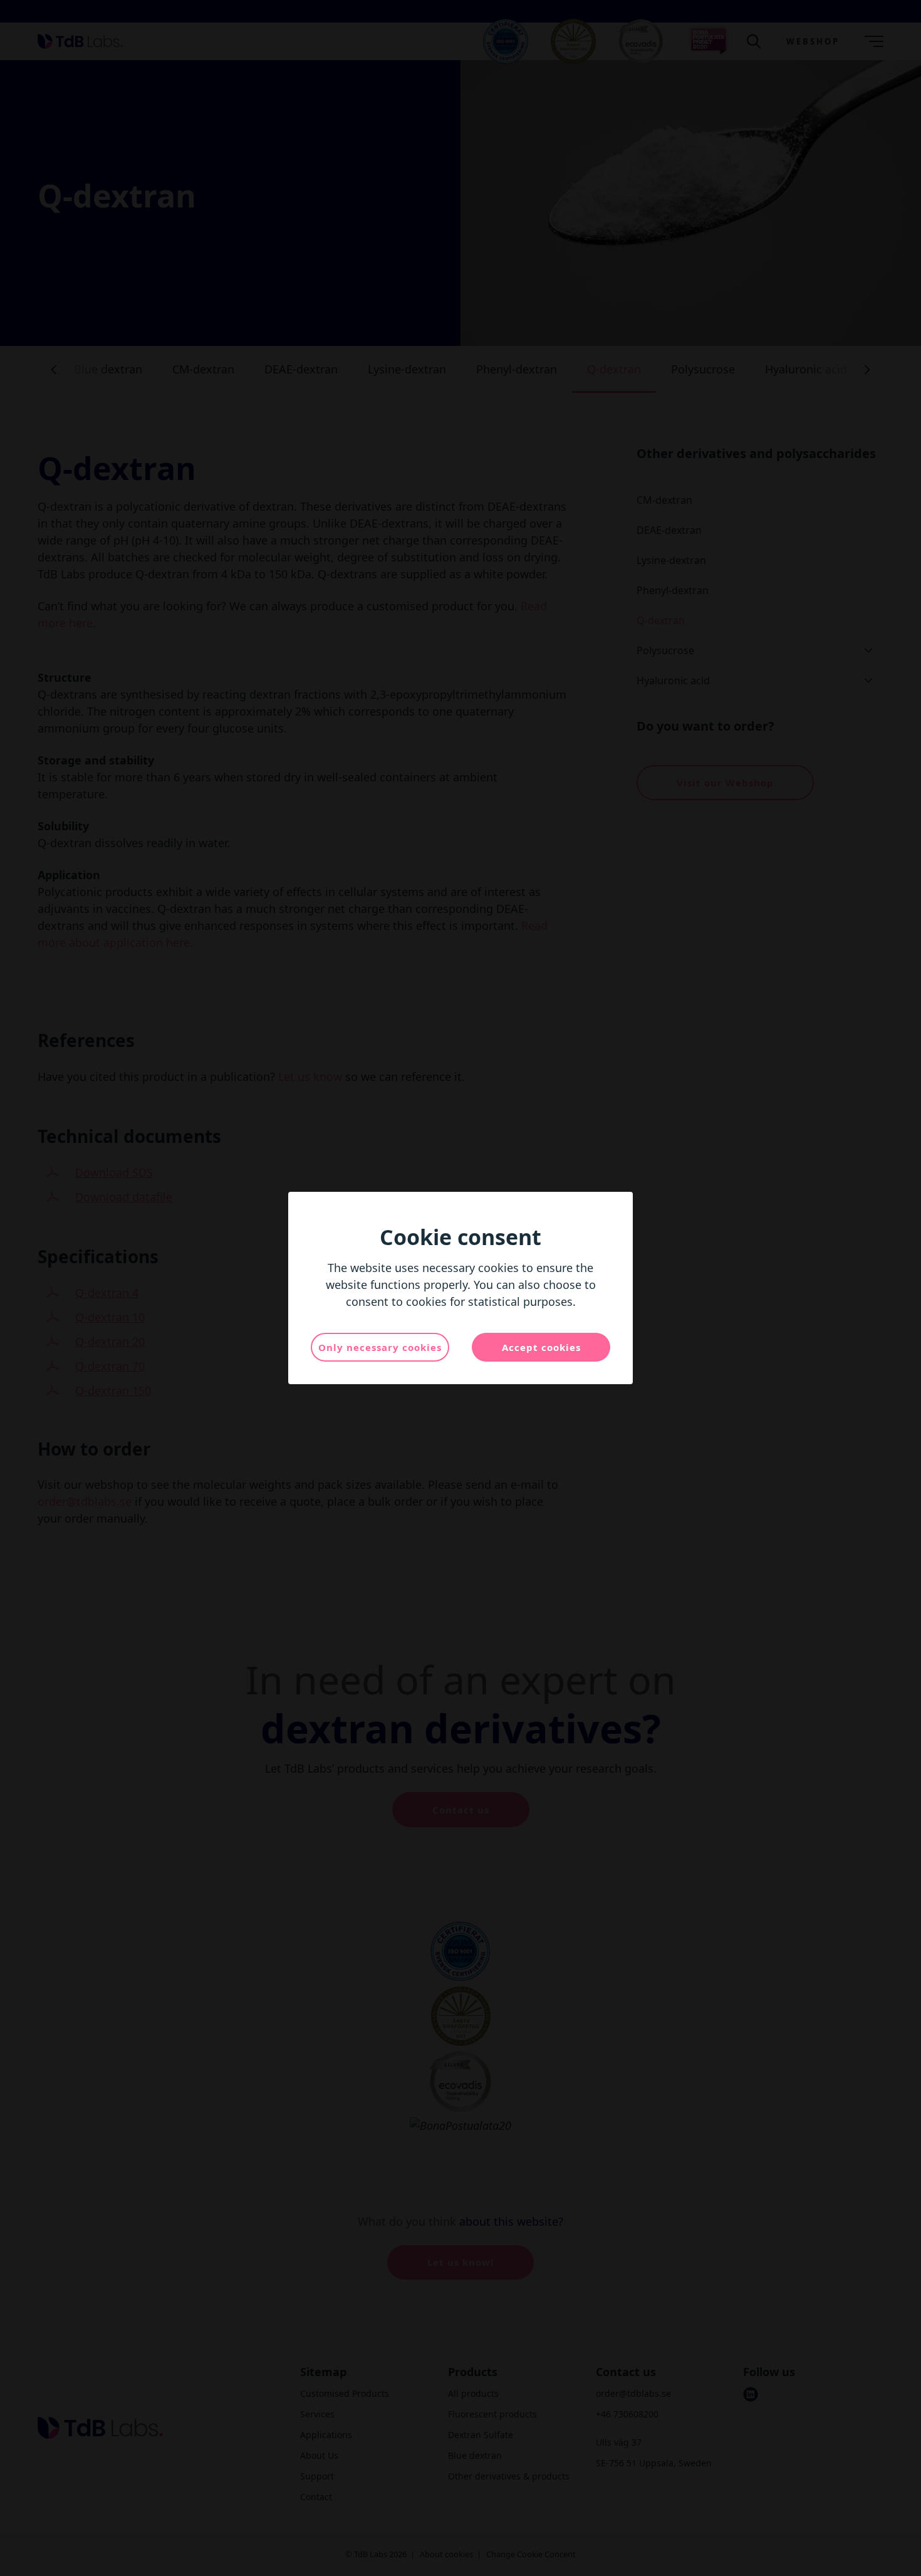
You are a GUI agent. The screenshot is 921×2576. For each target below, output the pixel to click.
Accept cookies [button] (541, 1347)
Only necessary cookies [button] (380, 1347)
